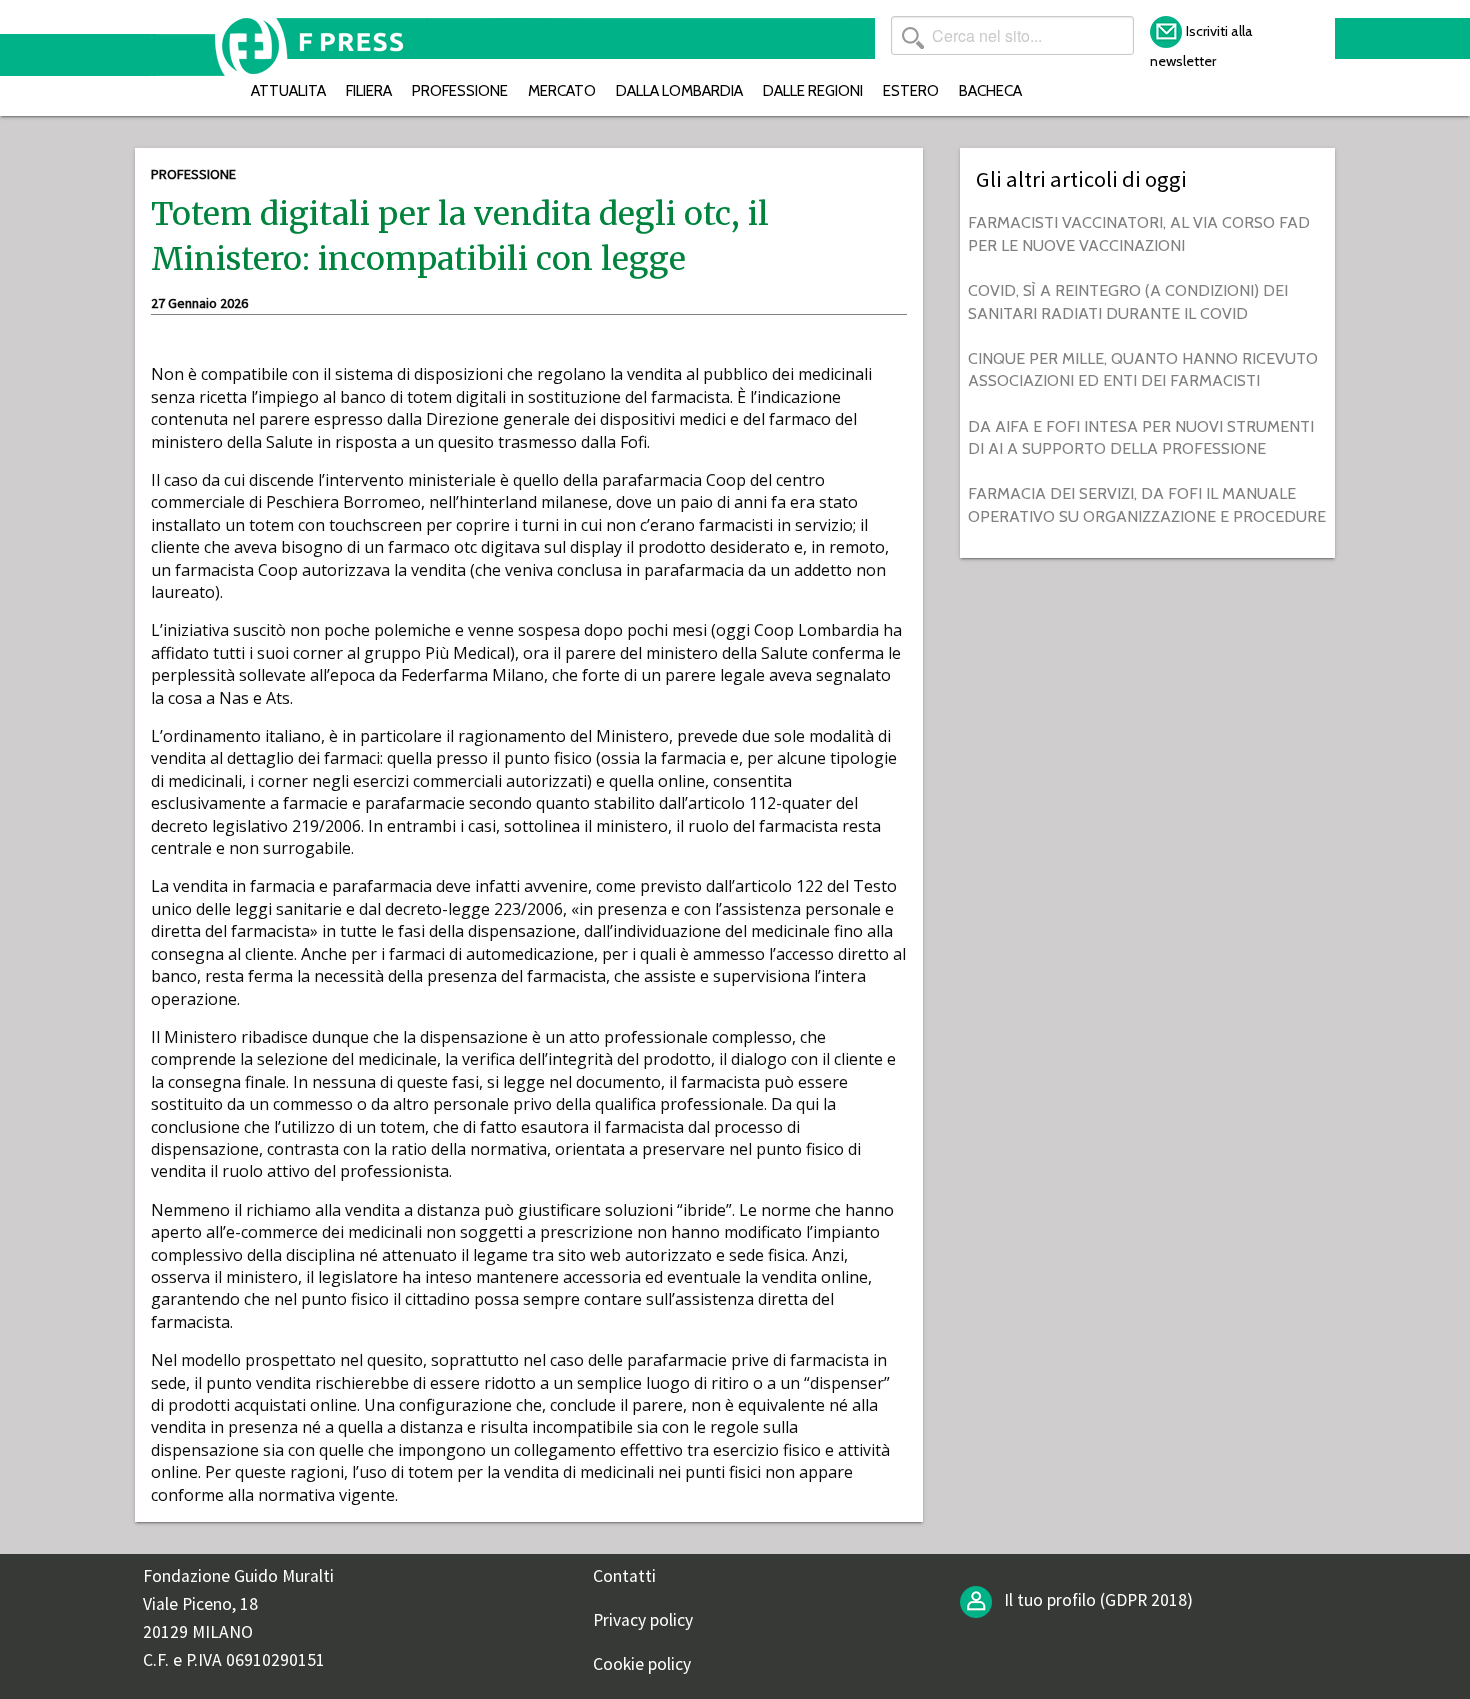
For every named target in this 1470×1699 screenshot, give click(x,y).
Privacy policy (643, 1620)
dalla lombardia (679, 90)
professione (460, 90)
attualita (288, 90)
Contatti (624, 1576)
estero (911, 90)
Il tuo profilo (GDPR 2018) (1096, 1600)
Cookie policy (642, 1664)
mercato (562, 90)
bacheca (990, 90)
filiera (369, 90)
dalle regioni (813, 90)
